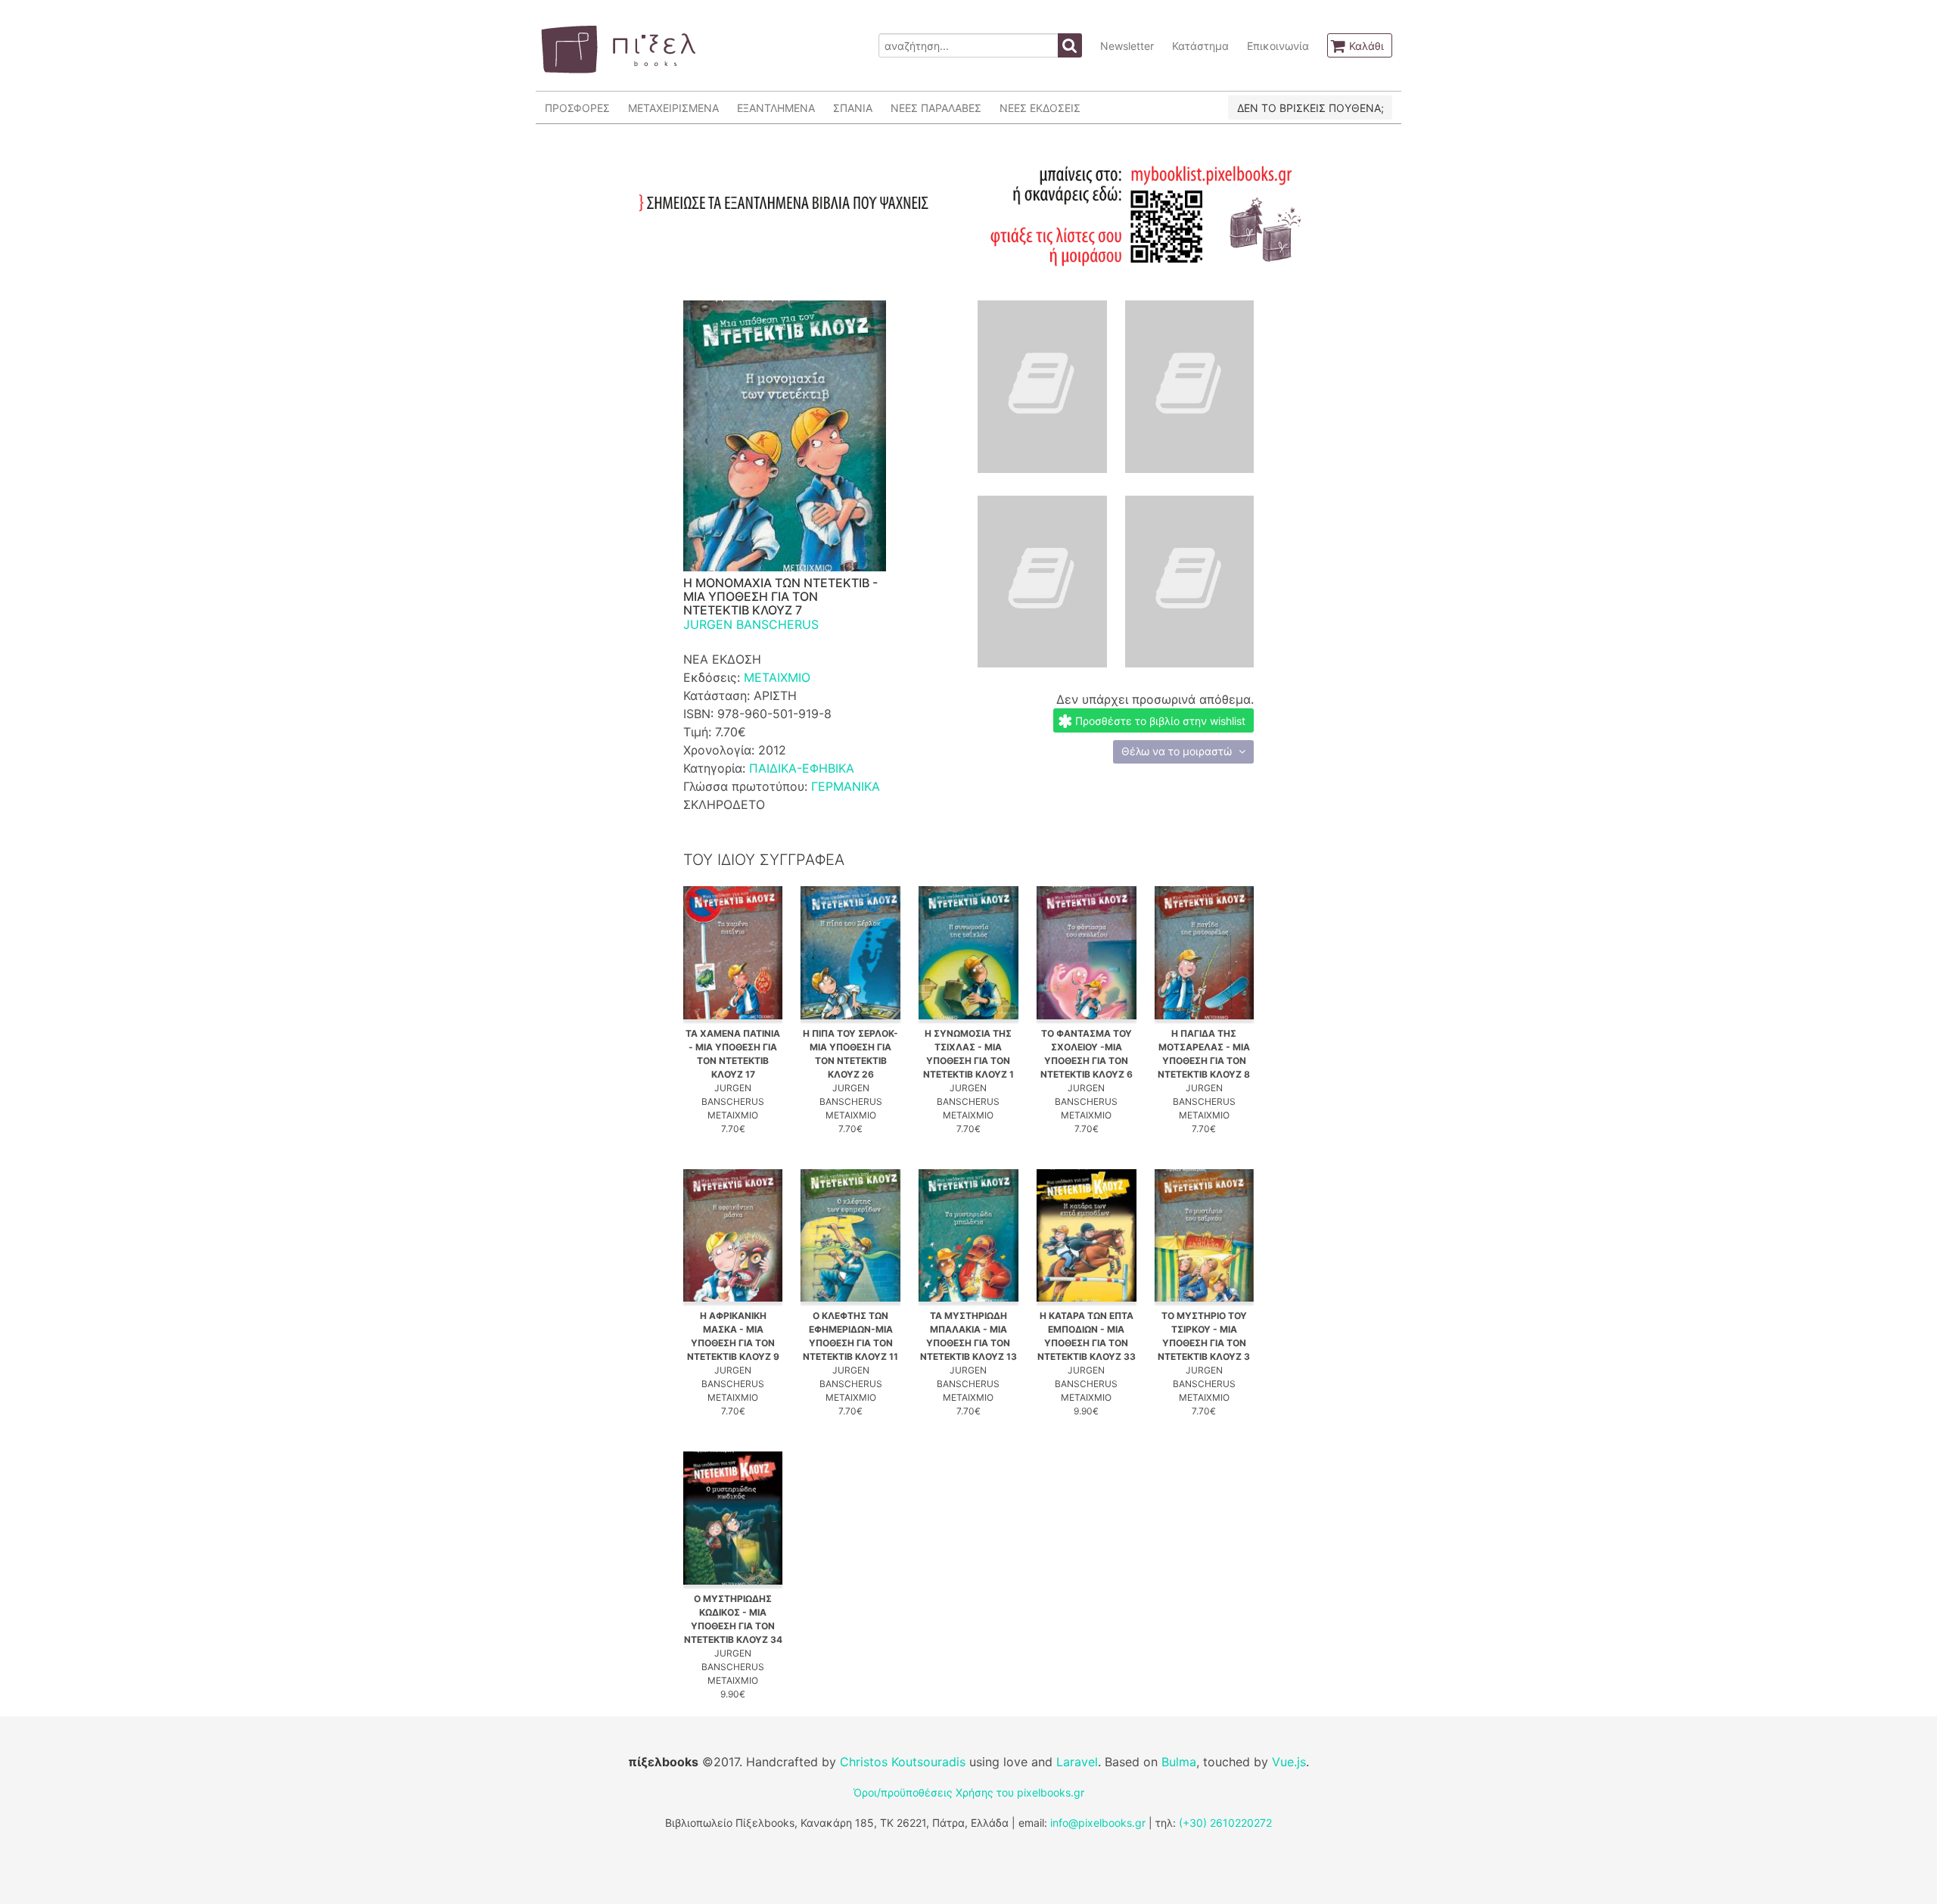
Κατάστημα (1200, 46)
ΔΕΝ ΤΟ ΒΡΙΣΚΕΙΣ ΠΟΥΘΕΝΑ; (1311, 108)
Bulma (1179, 1762)
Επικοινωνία (1278, 46)
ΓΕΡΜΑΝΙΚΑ (846, 786)
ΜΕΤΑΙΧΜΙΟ (777, 677)
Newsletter (1127, 46)
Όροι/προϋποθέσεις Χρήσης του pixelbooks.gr (969, 1792)
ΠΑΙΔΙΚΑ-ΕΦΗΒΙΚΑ (802, 768)
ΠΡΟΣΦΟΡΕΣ (577, 108)
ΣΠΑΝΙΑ (853, 108)
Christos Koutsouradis (903, 1762)
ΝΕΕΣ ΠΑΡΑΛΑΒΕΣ (936, 108)
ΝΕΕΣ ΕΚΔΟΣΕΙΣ (1040, 108)
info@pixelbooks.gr (1098, 1823)
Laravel (1077, 1762)
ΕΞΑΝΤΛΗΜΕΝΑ (776, 108)
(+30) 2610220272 (1225, 1823)
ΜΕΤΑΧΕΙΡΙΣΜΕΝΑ (673, 108)
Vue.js (1289, 1762)
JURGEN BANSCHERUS (751, 624)
